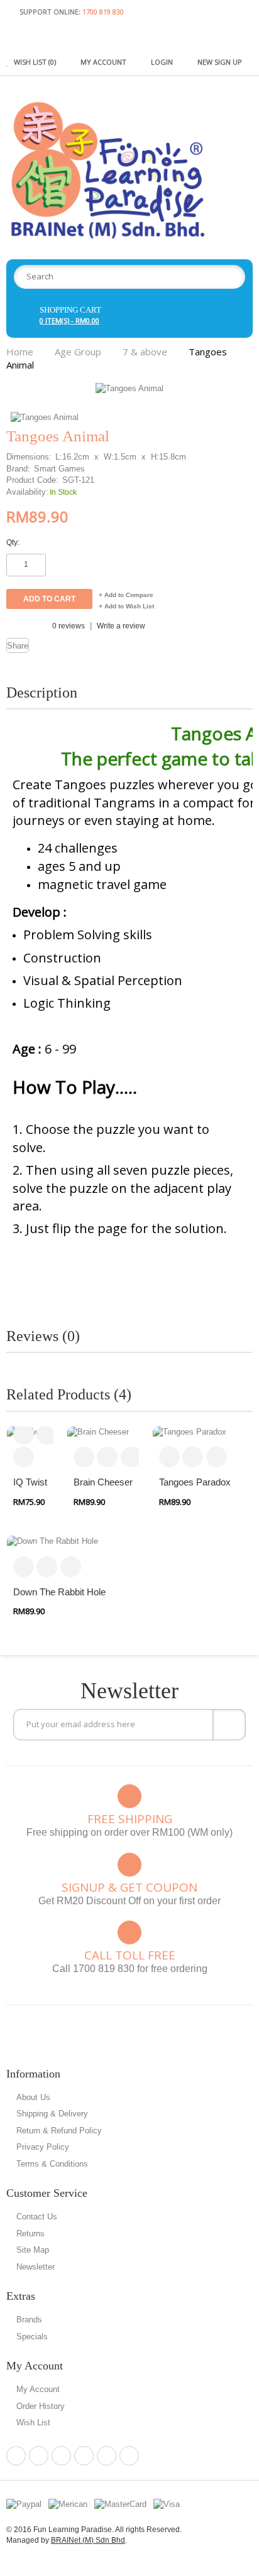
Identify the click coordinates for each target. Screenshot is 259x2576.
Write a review (121, 626)
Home (20, 352)
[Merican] (68, 2504)
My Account (38, 2389)
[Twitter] (61, 2456)
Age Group (78, 352)
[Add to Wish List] (24, 1457)
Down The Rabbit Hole (59, 1592)
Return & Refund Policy (59, 2131)
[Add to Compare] (47, 1434)
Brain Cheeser (103, 1482)
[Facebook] (16, 2456)
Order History (41, 2406)
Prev (226, 401)
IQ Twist (30, 1482)
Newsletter (36, 2267)
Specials (32, 2336)
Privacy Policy (43, 2147)
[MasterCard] (120, 2504)
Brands (29, 2320)
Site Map (33, 2250)
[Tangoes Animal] (129, 388)
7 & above (145, 352)
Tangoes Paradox (195, 1482)
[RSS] (107, 2456)
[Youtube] (129, 2456)
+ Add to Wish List (126, 606)
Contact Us (37, 2217)
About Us (33, 2097)
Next (245, 401)
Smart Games (59, 469)
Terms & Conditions (52, 2164)
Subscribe (229, 1725)
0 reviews (69, 626)
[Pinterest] (39, 2456)
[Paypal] (24, 2504)
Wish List (33, 2422)
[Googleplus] (84, 2456)
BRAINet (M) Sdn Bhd (88, 2540)
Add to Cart (24, 1434)
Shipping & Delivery (52, 2114)
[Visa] (167, 2504)
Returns (30, 2234)
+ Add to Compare (126, 595)
